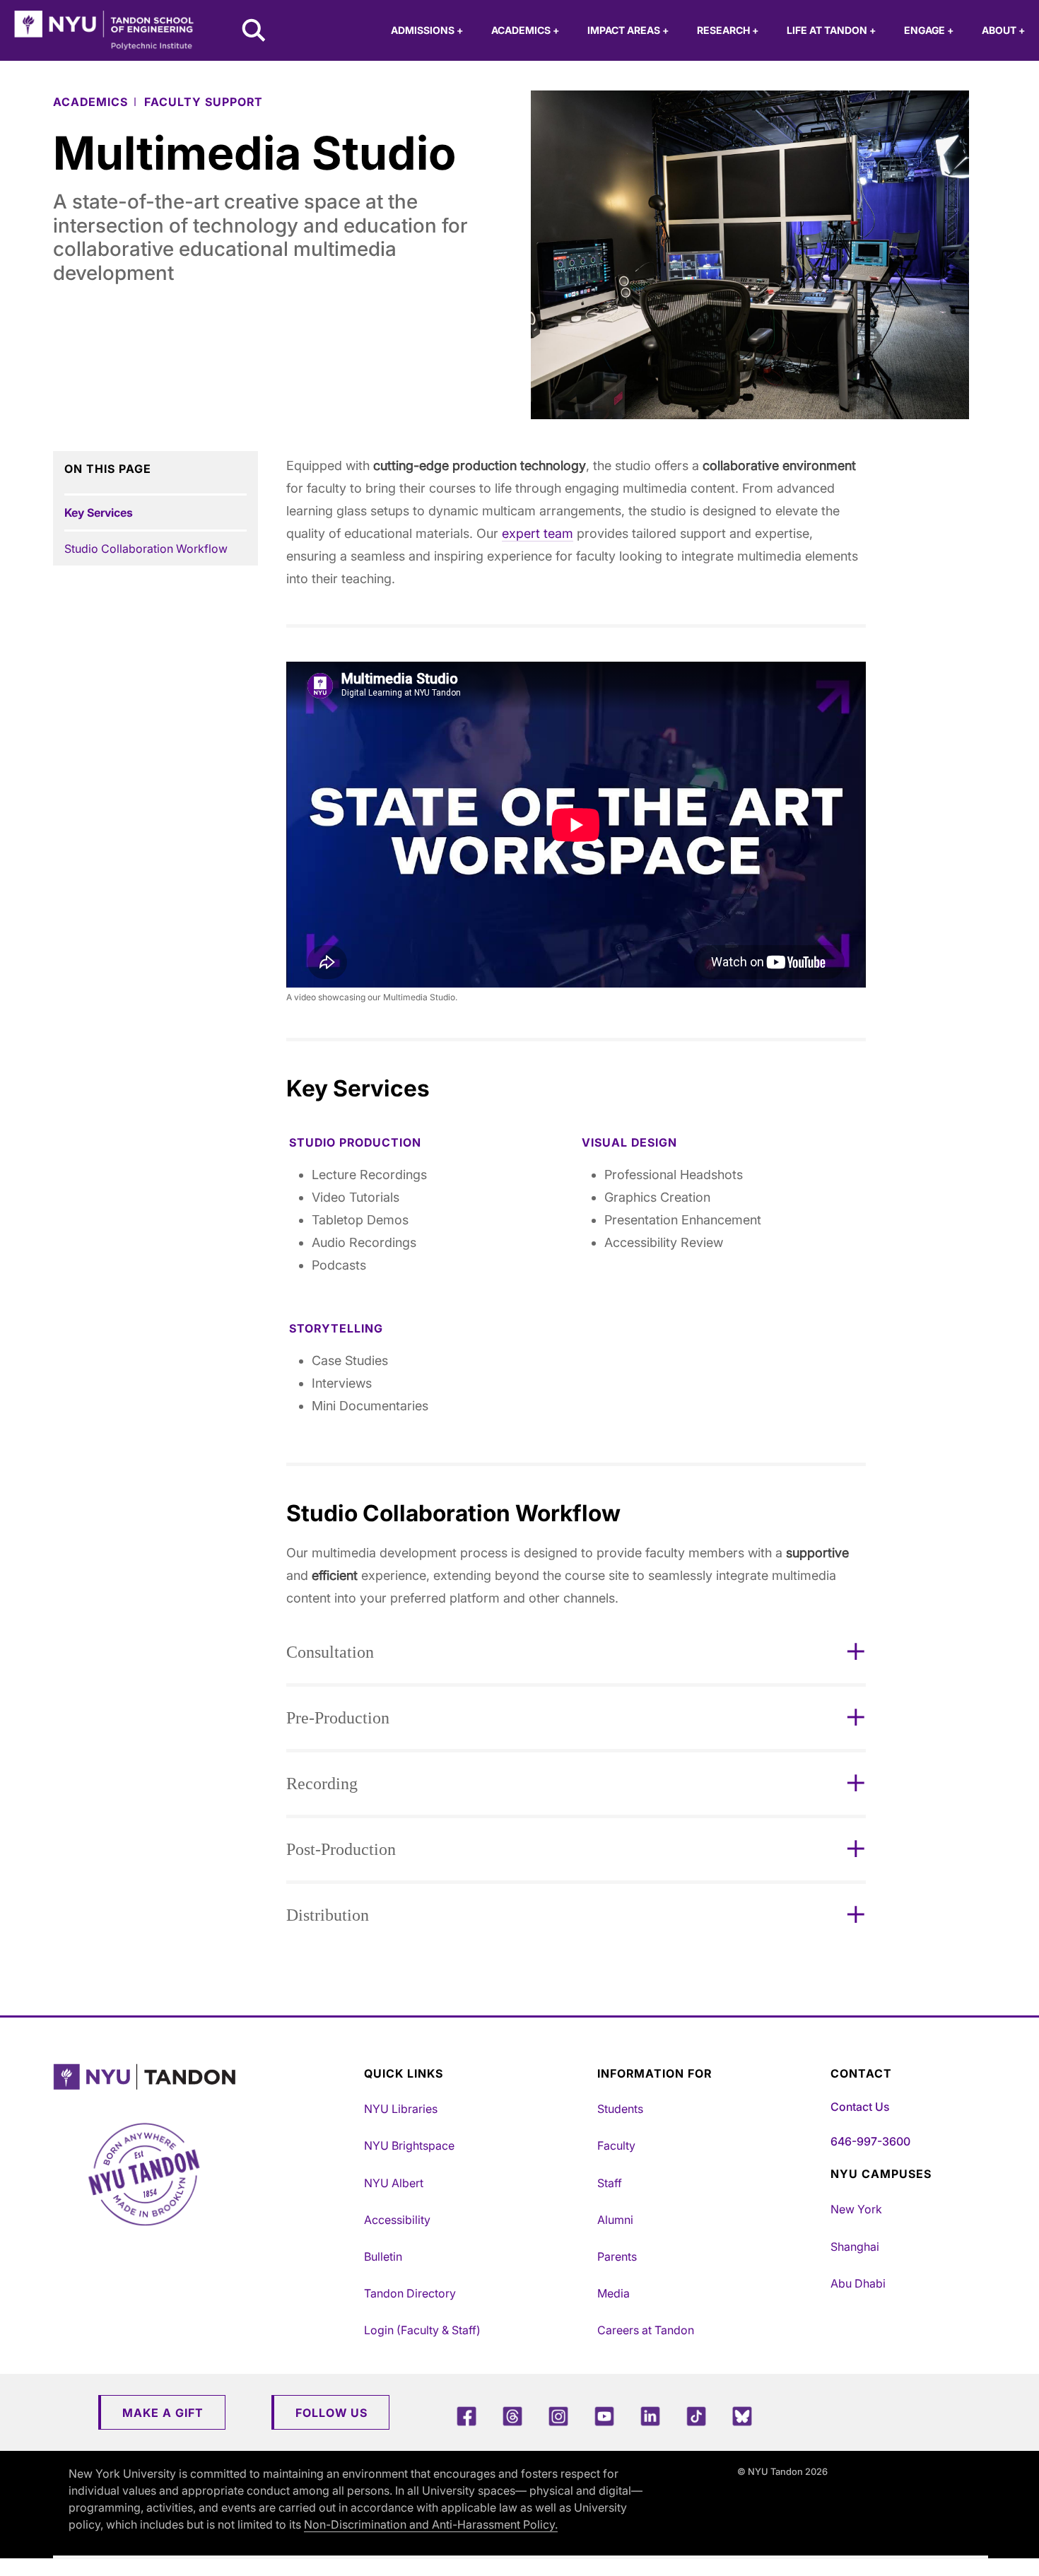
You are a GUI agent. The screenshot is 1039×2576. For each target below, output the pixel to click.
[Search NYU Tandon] (254, 32)
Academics (525, 30)
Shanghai (855, 2247)
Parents (617, 2256)
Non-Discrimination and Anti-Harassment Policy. (431, 2524)
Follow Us (331, 2413)
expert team (538, 533)
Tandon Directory (410, 2293)
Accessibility (397, 2220)
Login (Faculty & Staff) (422, 2330)
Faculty (616, 2145)
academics (90, 102)
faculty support (204, 102)
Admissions (427, 30)
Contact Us (860, 2107)
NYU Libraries (401, 2109)
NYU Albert (394, 2183)
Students (620, 2109)
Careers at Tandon (646, 2330)
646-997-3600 (870, 2141)
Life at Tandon (831, 30)
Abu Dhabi (858, 2283)
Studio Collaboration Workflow (146, 549)
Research (728, 30)
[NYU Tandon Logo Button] (205, 2077)
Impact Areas (628, 30)
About (1003, 30)
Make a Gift (163, 2413)
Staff (610, 2183)
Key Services (99, 513)
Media (614, 2293)
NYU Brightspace (409, 2145)
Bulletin (383, 2256)
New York (856, 2209)
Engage (929, 30)
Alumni (615, 2220)
